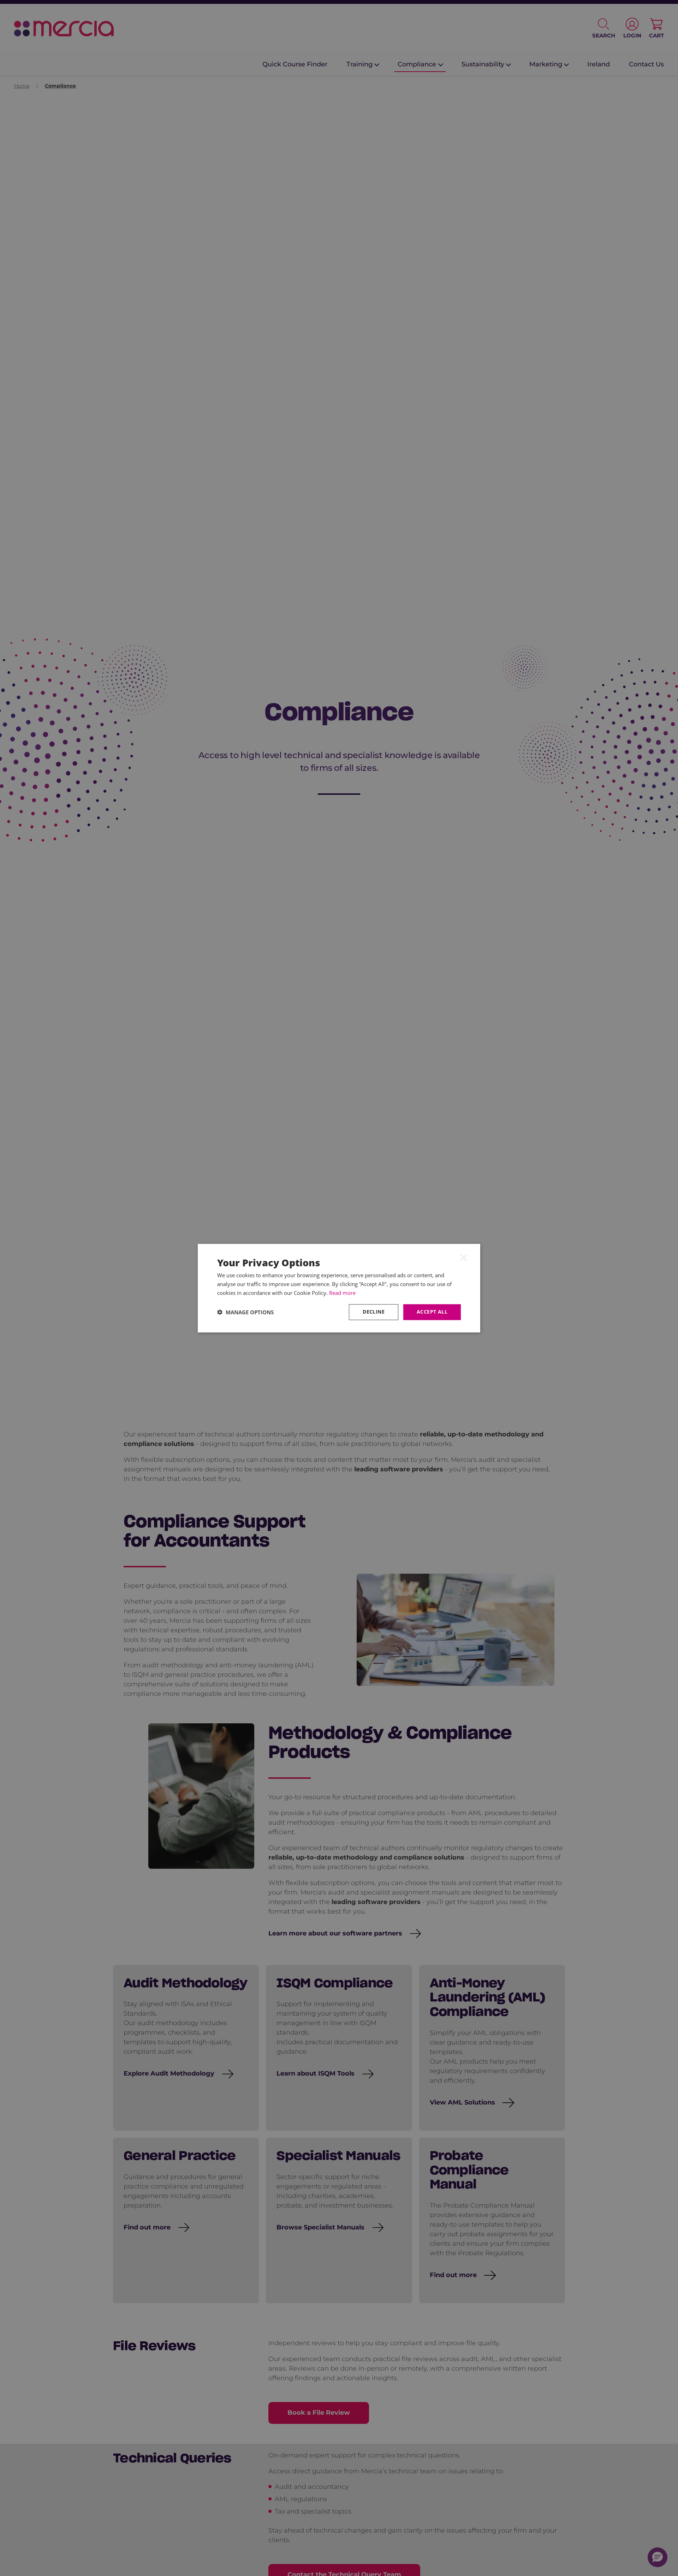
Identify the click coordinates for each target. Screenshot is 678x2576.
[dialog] (339, 1288)
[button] (245, 1312)
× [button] (464, 1257)
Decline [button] (374, 1312)
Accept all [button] (432, 1312)
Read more (342, 1293)
